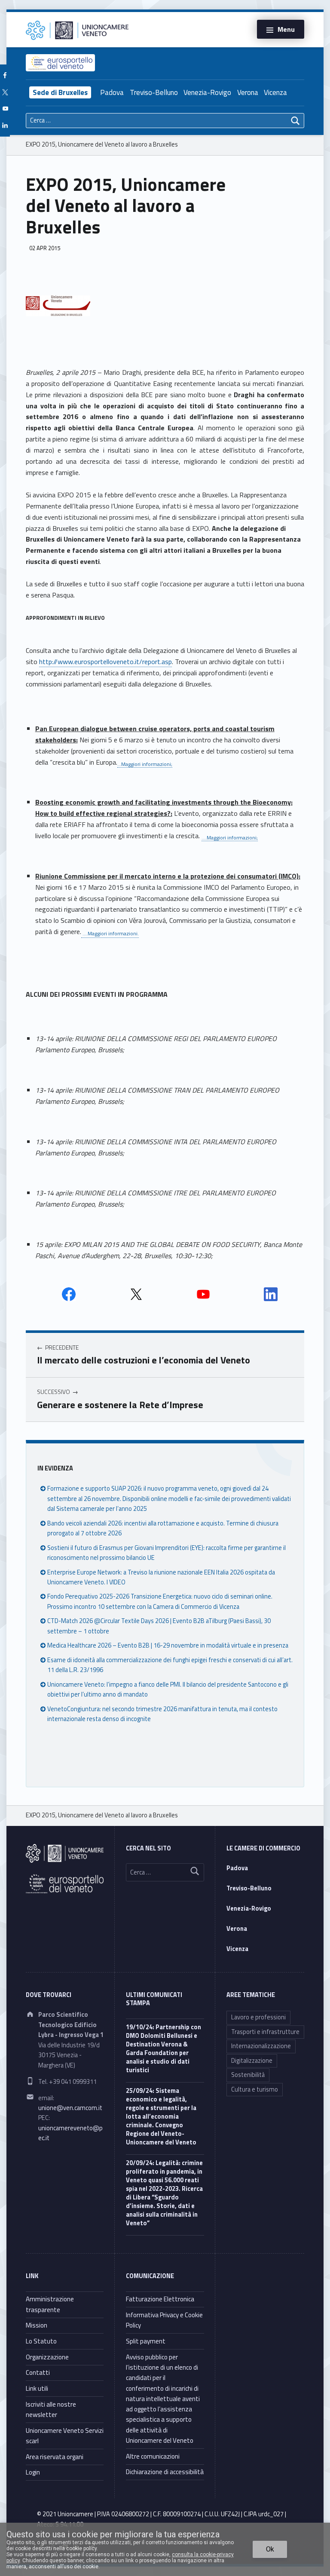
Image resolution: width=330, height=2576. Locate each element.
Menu (286, 29)
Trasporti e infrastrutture (265, 2032)
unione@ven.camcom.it (70, 2108)
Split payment (146, 2341)
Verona (248, 92)
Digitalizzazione (252, 2061)
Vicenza (275, 92)
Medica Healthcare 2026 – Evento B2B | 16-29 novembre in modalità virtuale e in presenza (168, 1645)
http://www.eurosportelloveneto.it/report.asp (105, 662)
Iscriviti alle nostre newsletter (51, 2409)
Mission (37, 2325)
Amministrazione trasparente (50, 2304)
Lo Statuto (41, 2341)
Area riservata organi (55, 2457)
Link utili (37, 2388)
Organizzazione (47, 2357)
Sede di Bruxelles (60, 92)
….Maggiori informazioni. (110, 933)
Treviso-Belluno (154, 92)
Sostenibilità (248, 2075)
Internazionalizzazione (261, 2046)
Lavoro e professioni (258, 2017)
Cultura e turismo (255, 2089)
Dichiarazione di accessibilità (165, 2472)
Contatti (38, 2372)
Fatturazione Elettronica (160, 2299)
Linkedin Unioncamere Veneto (271, 1294)
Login (33, 2472)
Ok (270, 2549)
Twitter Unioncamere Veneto (136, 1294)
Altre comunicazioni (153, 2456)
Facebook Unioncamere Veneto (69, 1294)
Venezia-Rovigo (207, 92)
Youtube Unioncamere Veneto (203, 1294)
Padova (112, 92)
